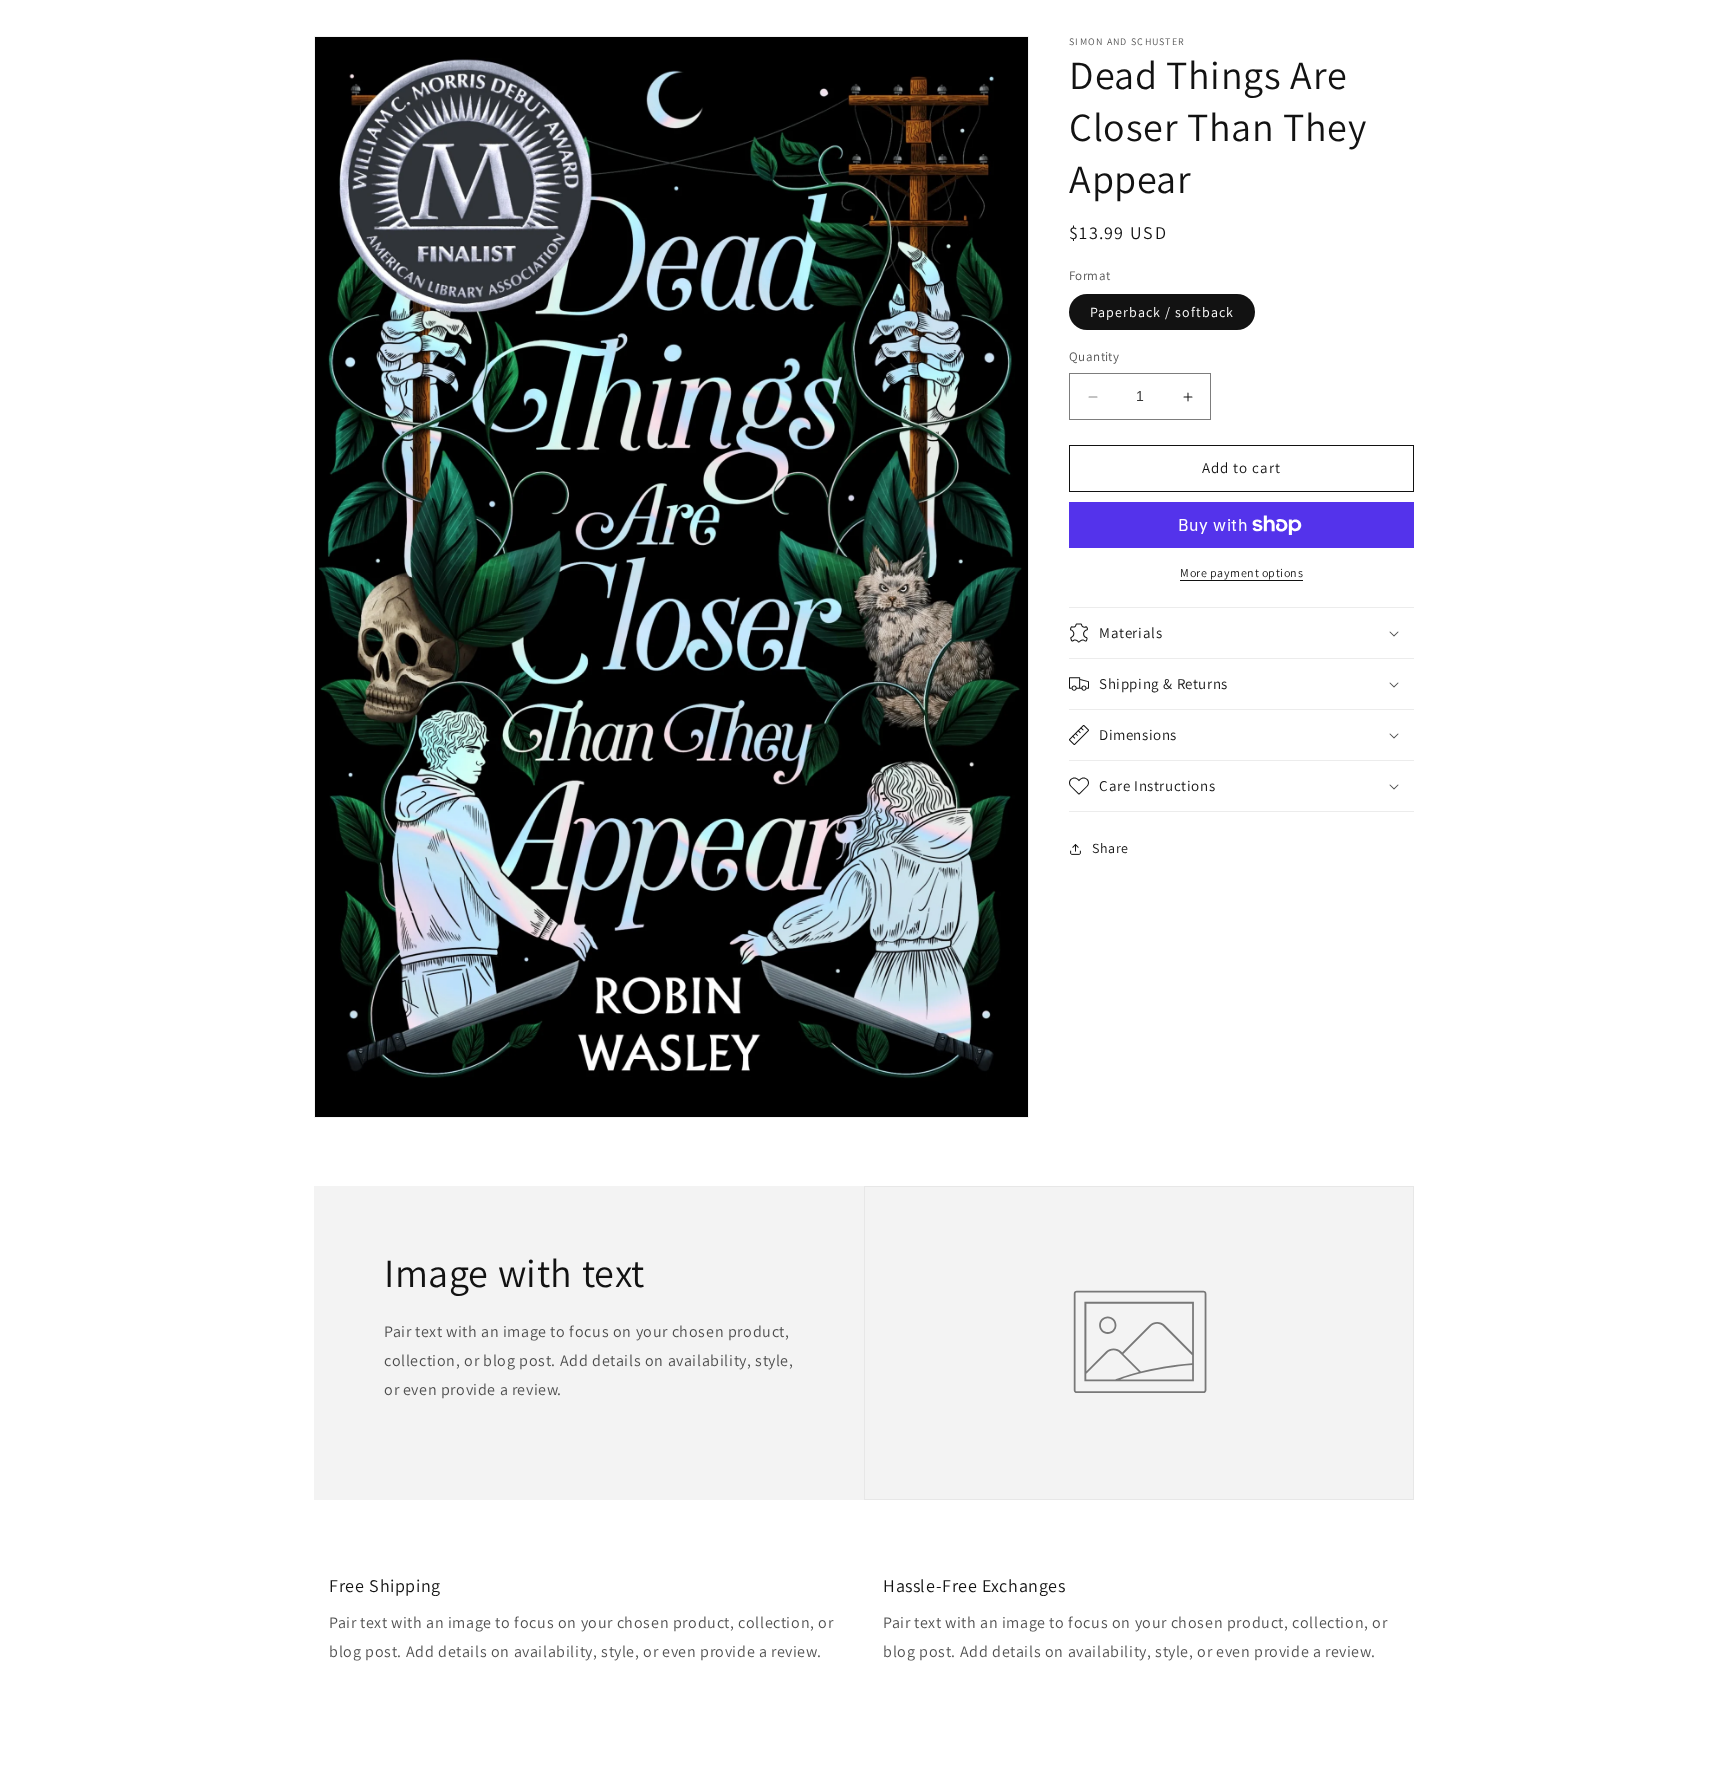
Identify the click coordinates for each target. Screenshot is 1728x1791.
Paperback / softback (1162, 313)
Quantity (1094, 357)
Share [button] (1110, 848)
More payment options (1241, 572)
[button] (1241, 633)
